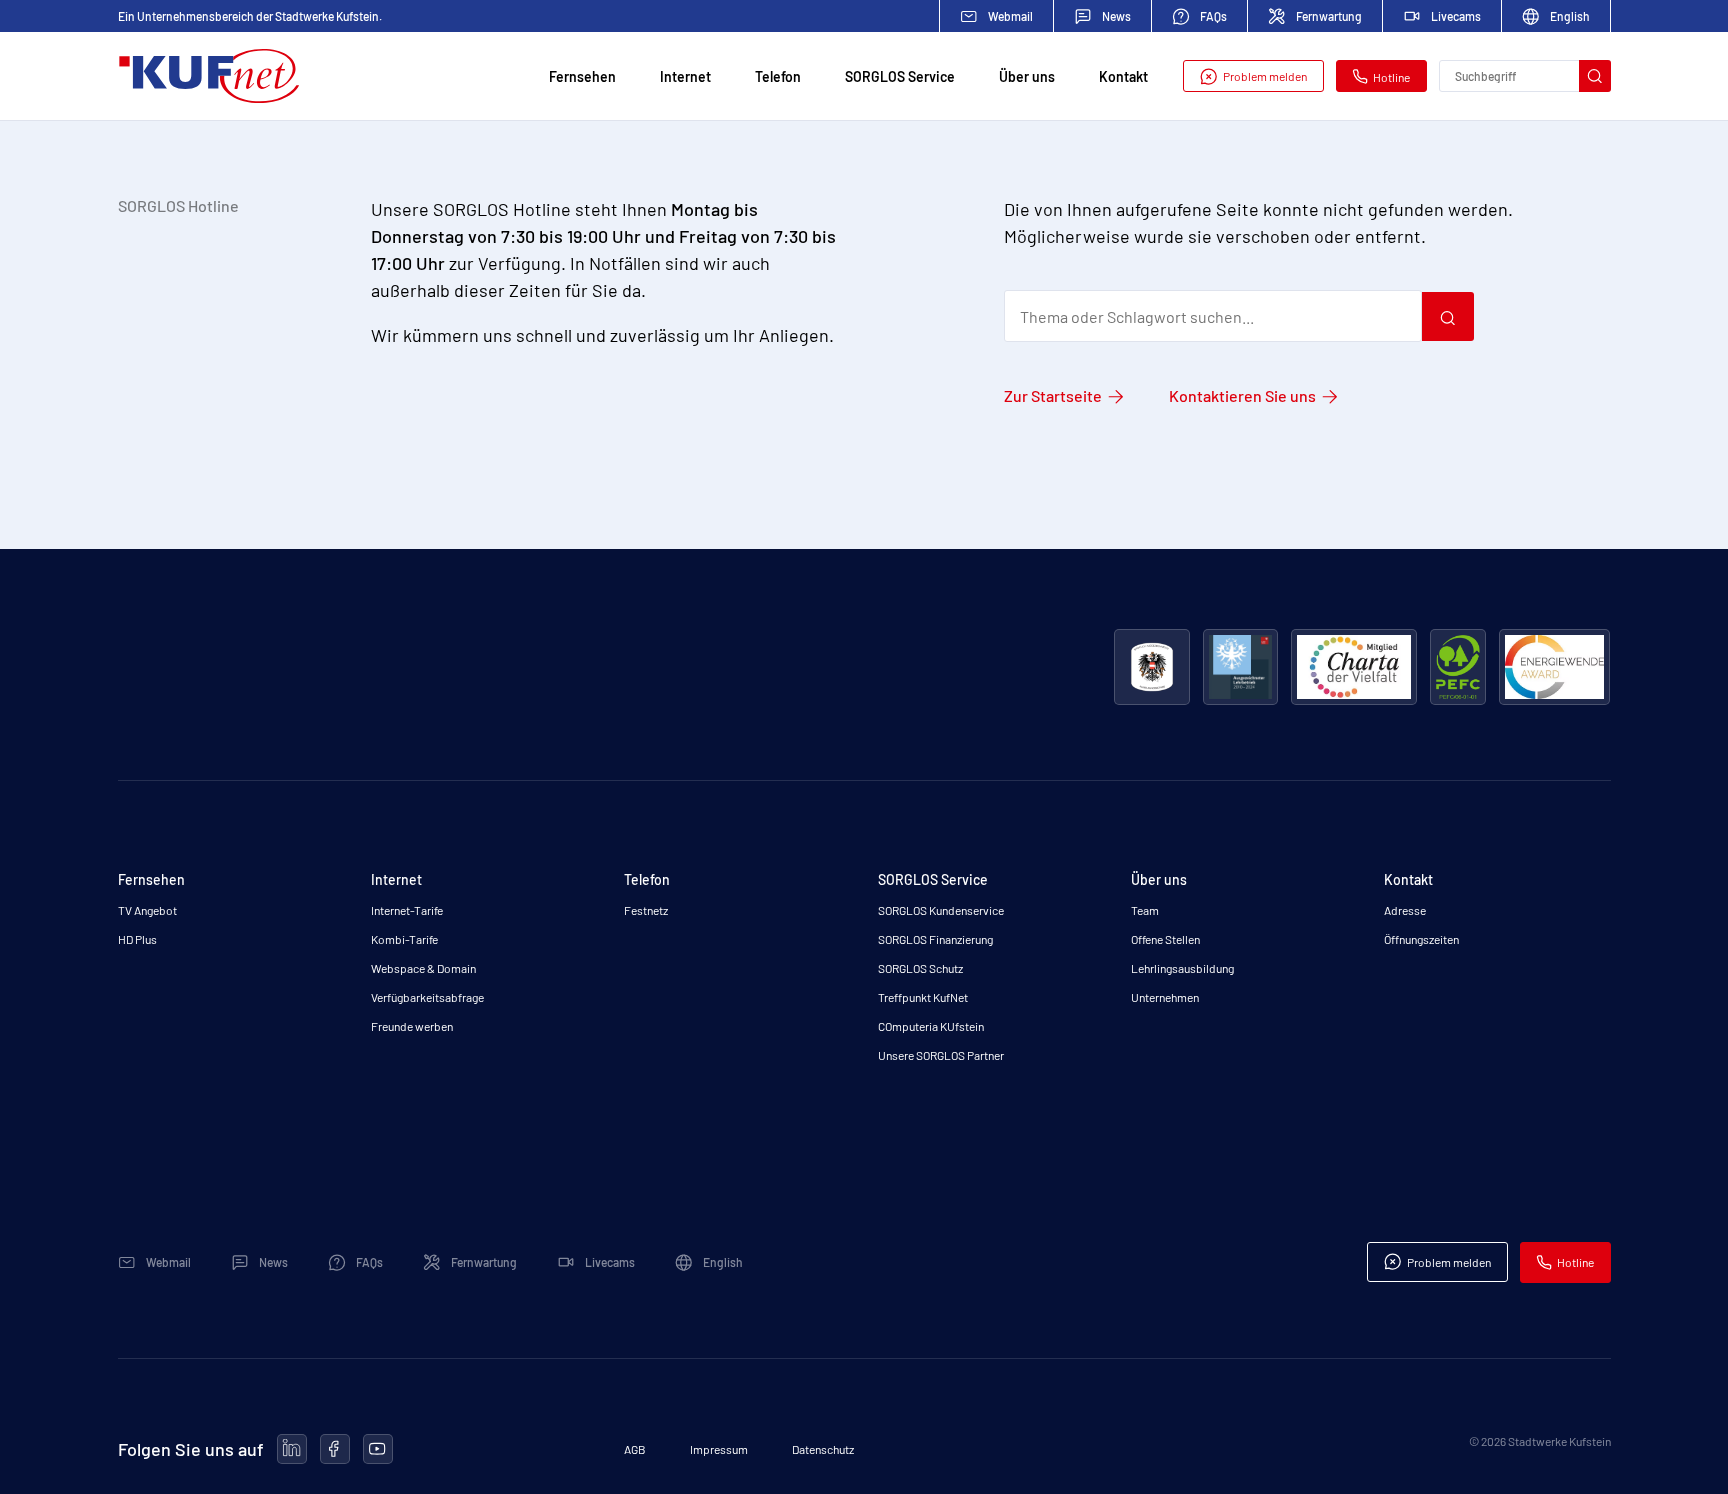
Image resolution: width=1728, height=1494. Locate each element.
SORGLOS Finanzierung (935, 939)
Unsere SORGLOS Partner (941, 1055)
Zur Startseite (1053, 395)
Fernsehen (582, 76)
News (1116, 16)
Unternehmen (1165, 997)
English (1570, 16)
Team (1145, 910)
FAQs (1213, 16)
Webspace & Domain (423, 968)
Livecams (1456, 16)
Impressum (719, 1449)
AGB (635, 1449)
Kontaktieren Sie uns (1242, 395)
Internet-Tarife (407, 910)
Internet (685, 76)
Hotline (1391, 77)
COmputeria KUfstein (931, 1026)
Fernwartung (1329, 16)
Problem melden (1265, 76)
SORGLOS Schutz (920, 968)
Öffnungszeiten (1421, 939)
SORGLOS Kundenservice (941, 910)
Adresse (1405, 910)
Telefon (778, 76)
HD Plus (137, 939)
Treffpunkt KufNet (923, 997)
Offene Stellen (1165, 939)
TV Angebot (147, 910)
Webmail (1010, 16)
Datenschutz (823, 1449)
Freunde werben (412, 1026)
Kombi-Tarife (404, 939)
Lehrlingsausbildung (1182, 968)
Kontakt (1123, 76)
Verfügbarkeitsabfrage (427, 997)
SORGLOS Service (900, 76)
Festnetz (646, 910)
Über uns (1027, 76)
